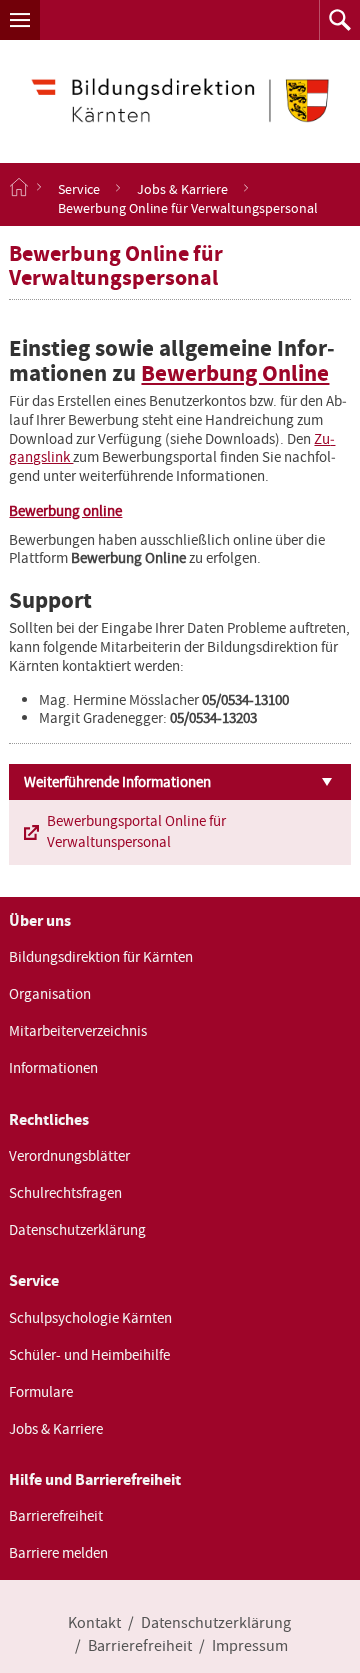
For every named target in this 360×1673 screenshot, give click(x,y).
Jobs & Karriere (182, 188)
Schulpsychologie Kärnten (90, 1318)
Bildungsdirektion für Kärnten (101, 957)
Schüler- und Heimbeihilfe (89, 1355)
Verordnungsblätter (69, 1156)
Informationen (53, 1068)
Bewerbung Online (235, 373)
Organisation (50, 994)
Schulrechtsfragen (65, 1193)
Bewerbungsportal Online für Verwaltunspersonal (136, 831)
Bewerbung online (65, 511)
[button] (20, 20)
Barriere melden (58, 1553)
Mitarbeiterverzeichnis (78, 1031)
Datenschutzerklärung (77, 1230)
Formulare (41, 1392)
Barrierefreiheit (56, 1516)
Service (79, 188)
